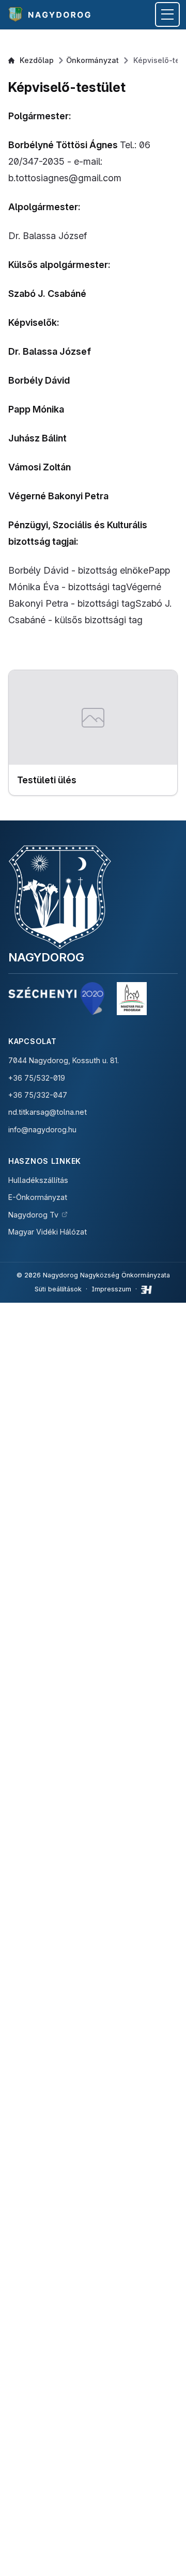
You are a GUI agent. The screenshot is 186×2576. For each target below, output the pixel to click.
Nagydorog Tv (33, 1215)
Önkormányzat (92, 60)
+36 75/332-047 (38, 1095)
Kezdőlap (37, 60)
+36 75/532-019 (37, 1078)
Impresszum (111, 1289)
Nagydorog (46, 957)
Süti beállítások (58, 1289)
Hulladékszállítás (38, 1180)
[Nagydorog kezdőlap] (51, 14)
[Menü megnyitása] (167, 14)
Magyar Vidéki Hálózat (48, 1232)
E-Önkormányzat (38, 1197)
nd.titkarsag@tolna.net (48, 1112)
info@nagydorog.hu (42, 1129)
